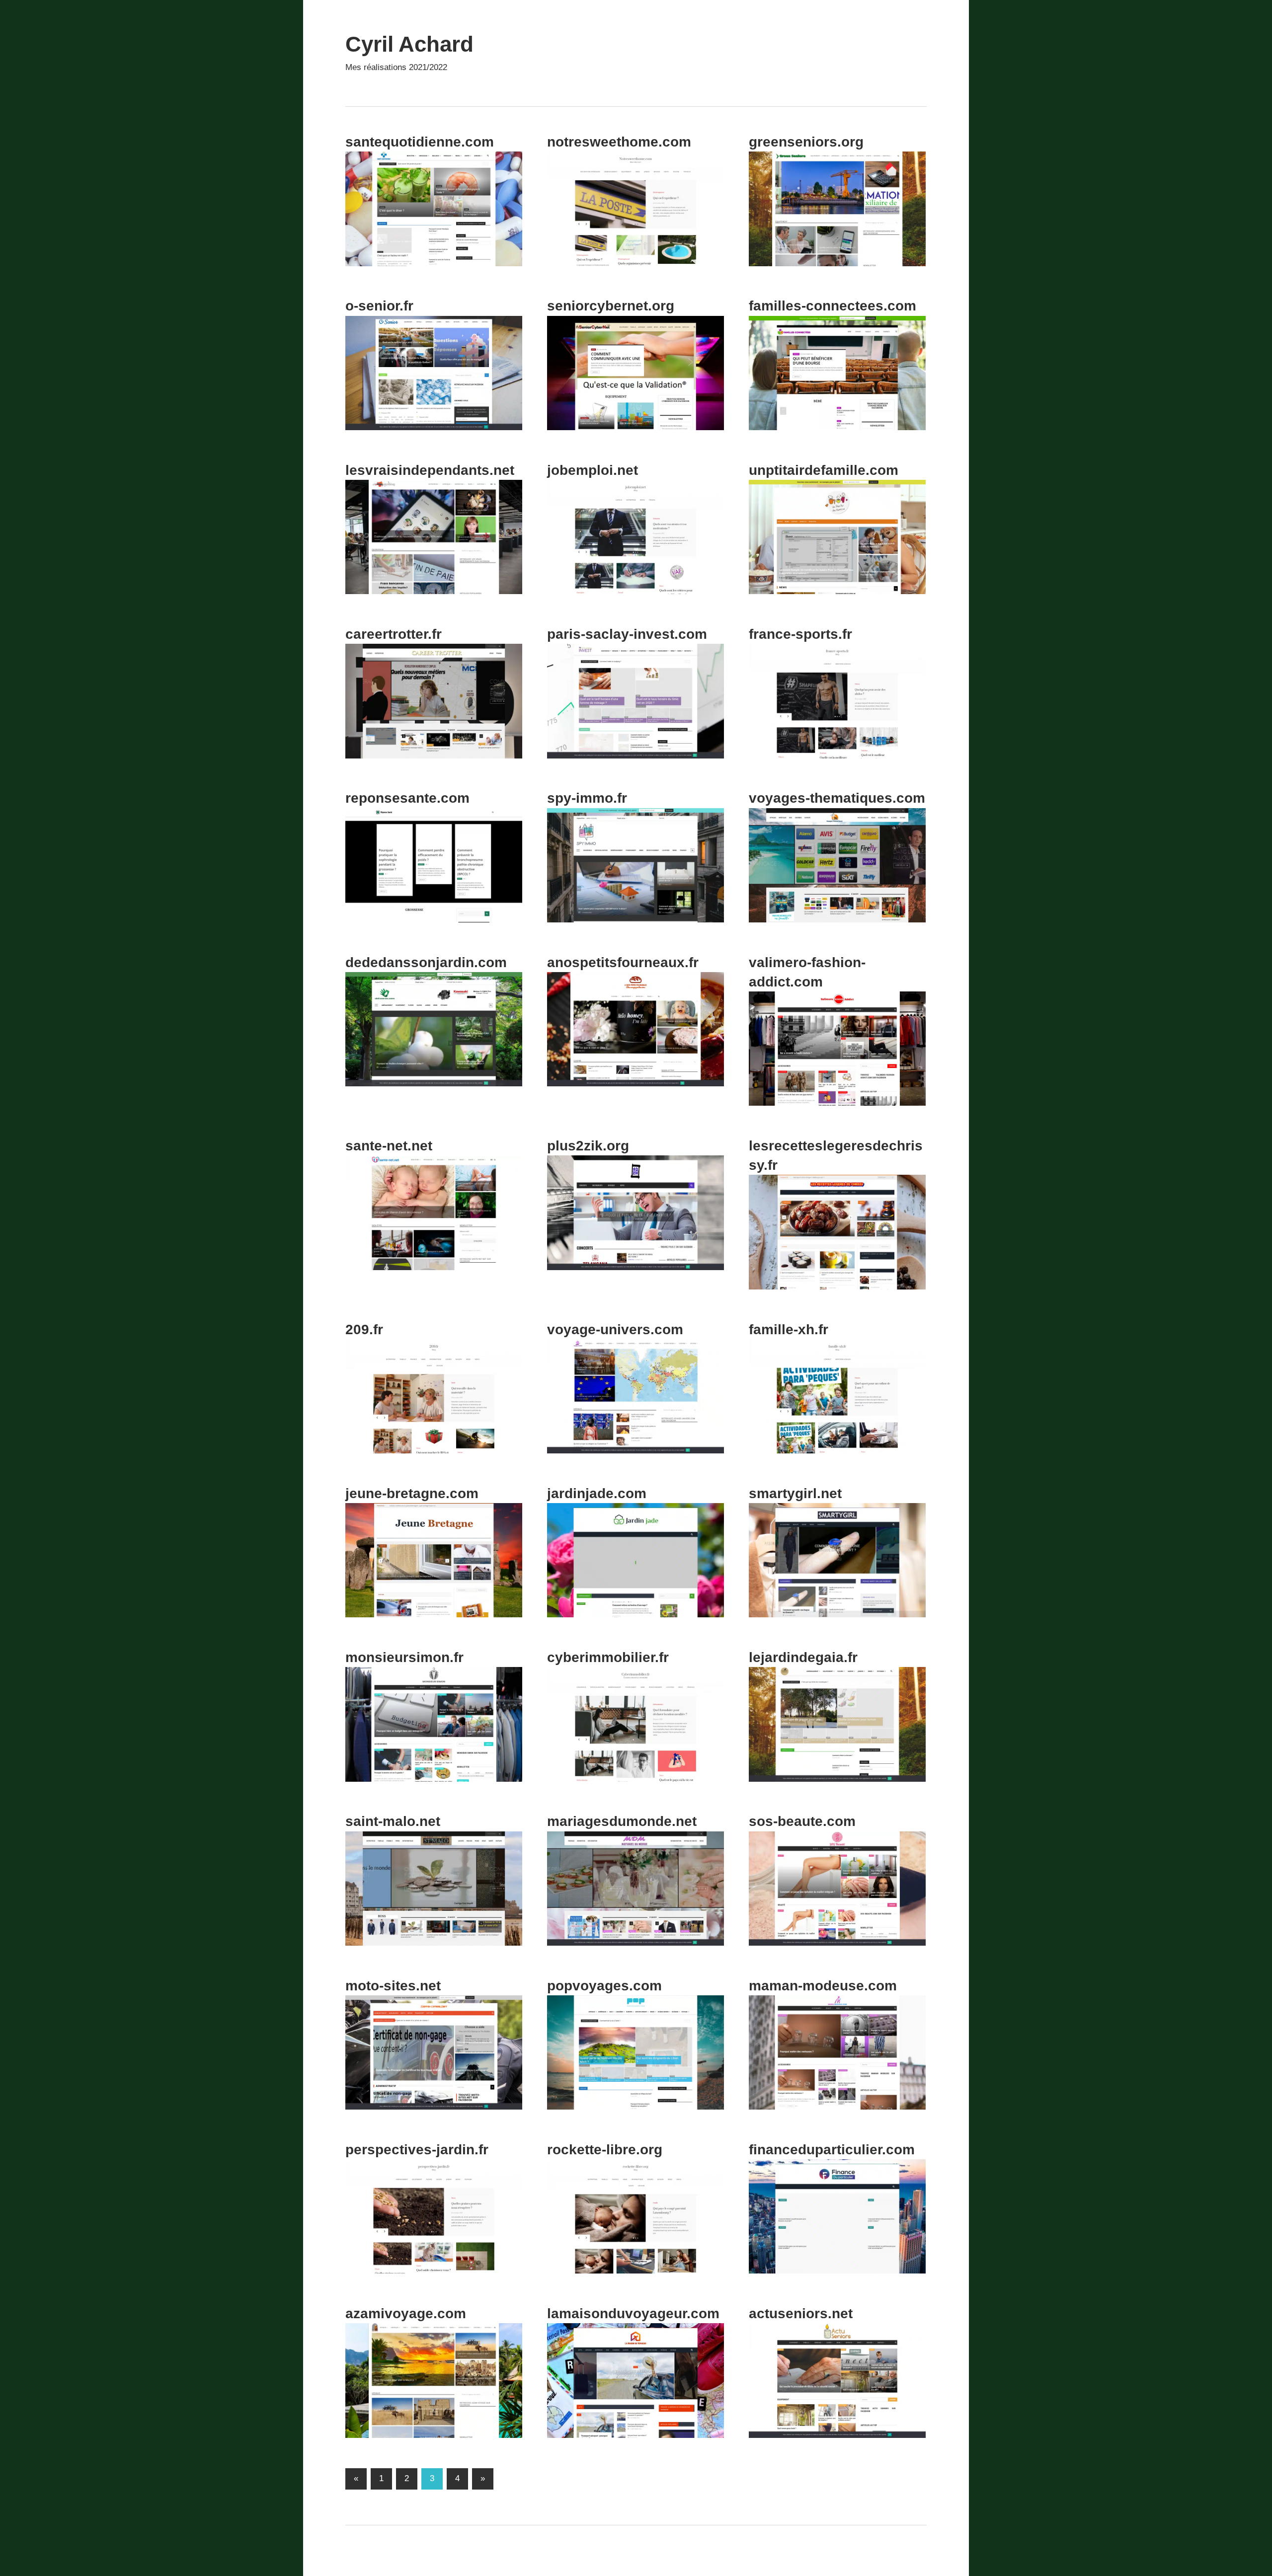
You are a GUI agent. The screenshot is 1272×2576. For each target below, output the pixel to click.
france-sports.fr (800, 634)
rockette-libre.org (605, 2150)
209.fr (364, 1329)
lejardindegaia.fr (803, 1657)
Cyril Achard (409, 44)
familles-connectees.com (833, 306)
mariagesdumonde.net (622, 1821)
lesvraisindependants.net (430, 470)
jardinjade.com (597, 1493)
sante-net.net (389, 1146)
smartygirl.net (795, 1493)
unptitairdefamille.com (824, 470)
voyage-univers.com (615, 1329)
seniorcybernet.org (611, 306)
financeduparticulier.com (832, 2150)
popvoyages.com (604, 1986)
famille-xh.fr (789, 1329)
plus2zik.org (588, 1146)
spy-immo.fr (587, 798)
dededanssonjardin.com (426, 962)
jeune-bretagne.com (412, 1493)
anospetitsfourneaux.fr (623, 962)
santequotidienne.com (420, 142)
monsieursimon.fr (404, 1657)
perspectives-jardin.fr (417, 2150)
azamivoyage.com (406, 2313)
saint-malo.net (393, 1821)
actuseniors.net (801, 2313)
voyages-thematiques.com (837, 798)
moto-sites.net (393, 1986)
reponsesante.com (407, 798)
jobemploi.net (593, 470)
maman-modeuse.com (823, 1986)
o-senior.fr (379, 306)
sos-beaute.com (802, 1821)
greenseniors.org (806, 142)
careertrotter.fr (394, 634)
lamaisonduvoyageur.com (633, 2313)
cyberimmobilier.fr (608, 1657)
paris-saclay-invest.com (627, 634)
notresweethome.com (619, 142)
